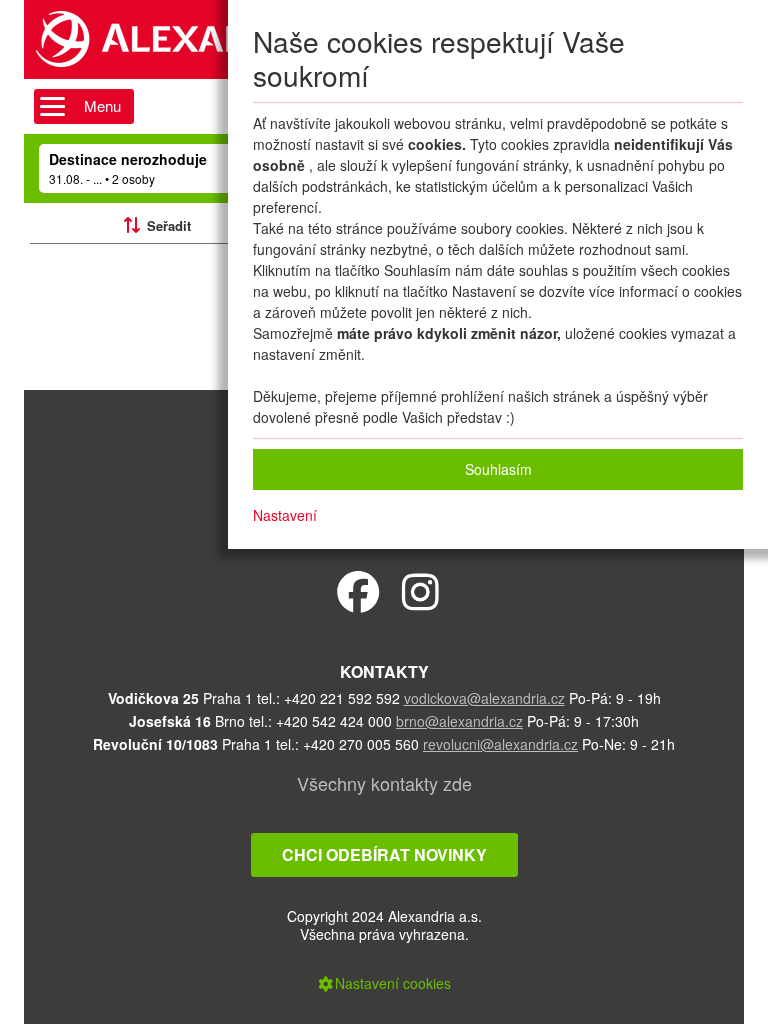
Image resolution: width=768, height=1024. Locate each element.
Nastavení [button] (285, 515)
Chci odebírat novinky (384, 854)
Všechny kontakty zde (384, 783)
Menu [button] (102, 105)
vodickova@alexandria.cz (484, 698)
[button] (384, 983)
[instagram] (420, 590)
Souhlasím (498, 469)
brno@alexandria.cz (459, 721)
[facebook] (358, 590)
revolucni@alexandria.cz (500, 744)
